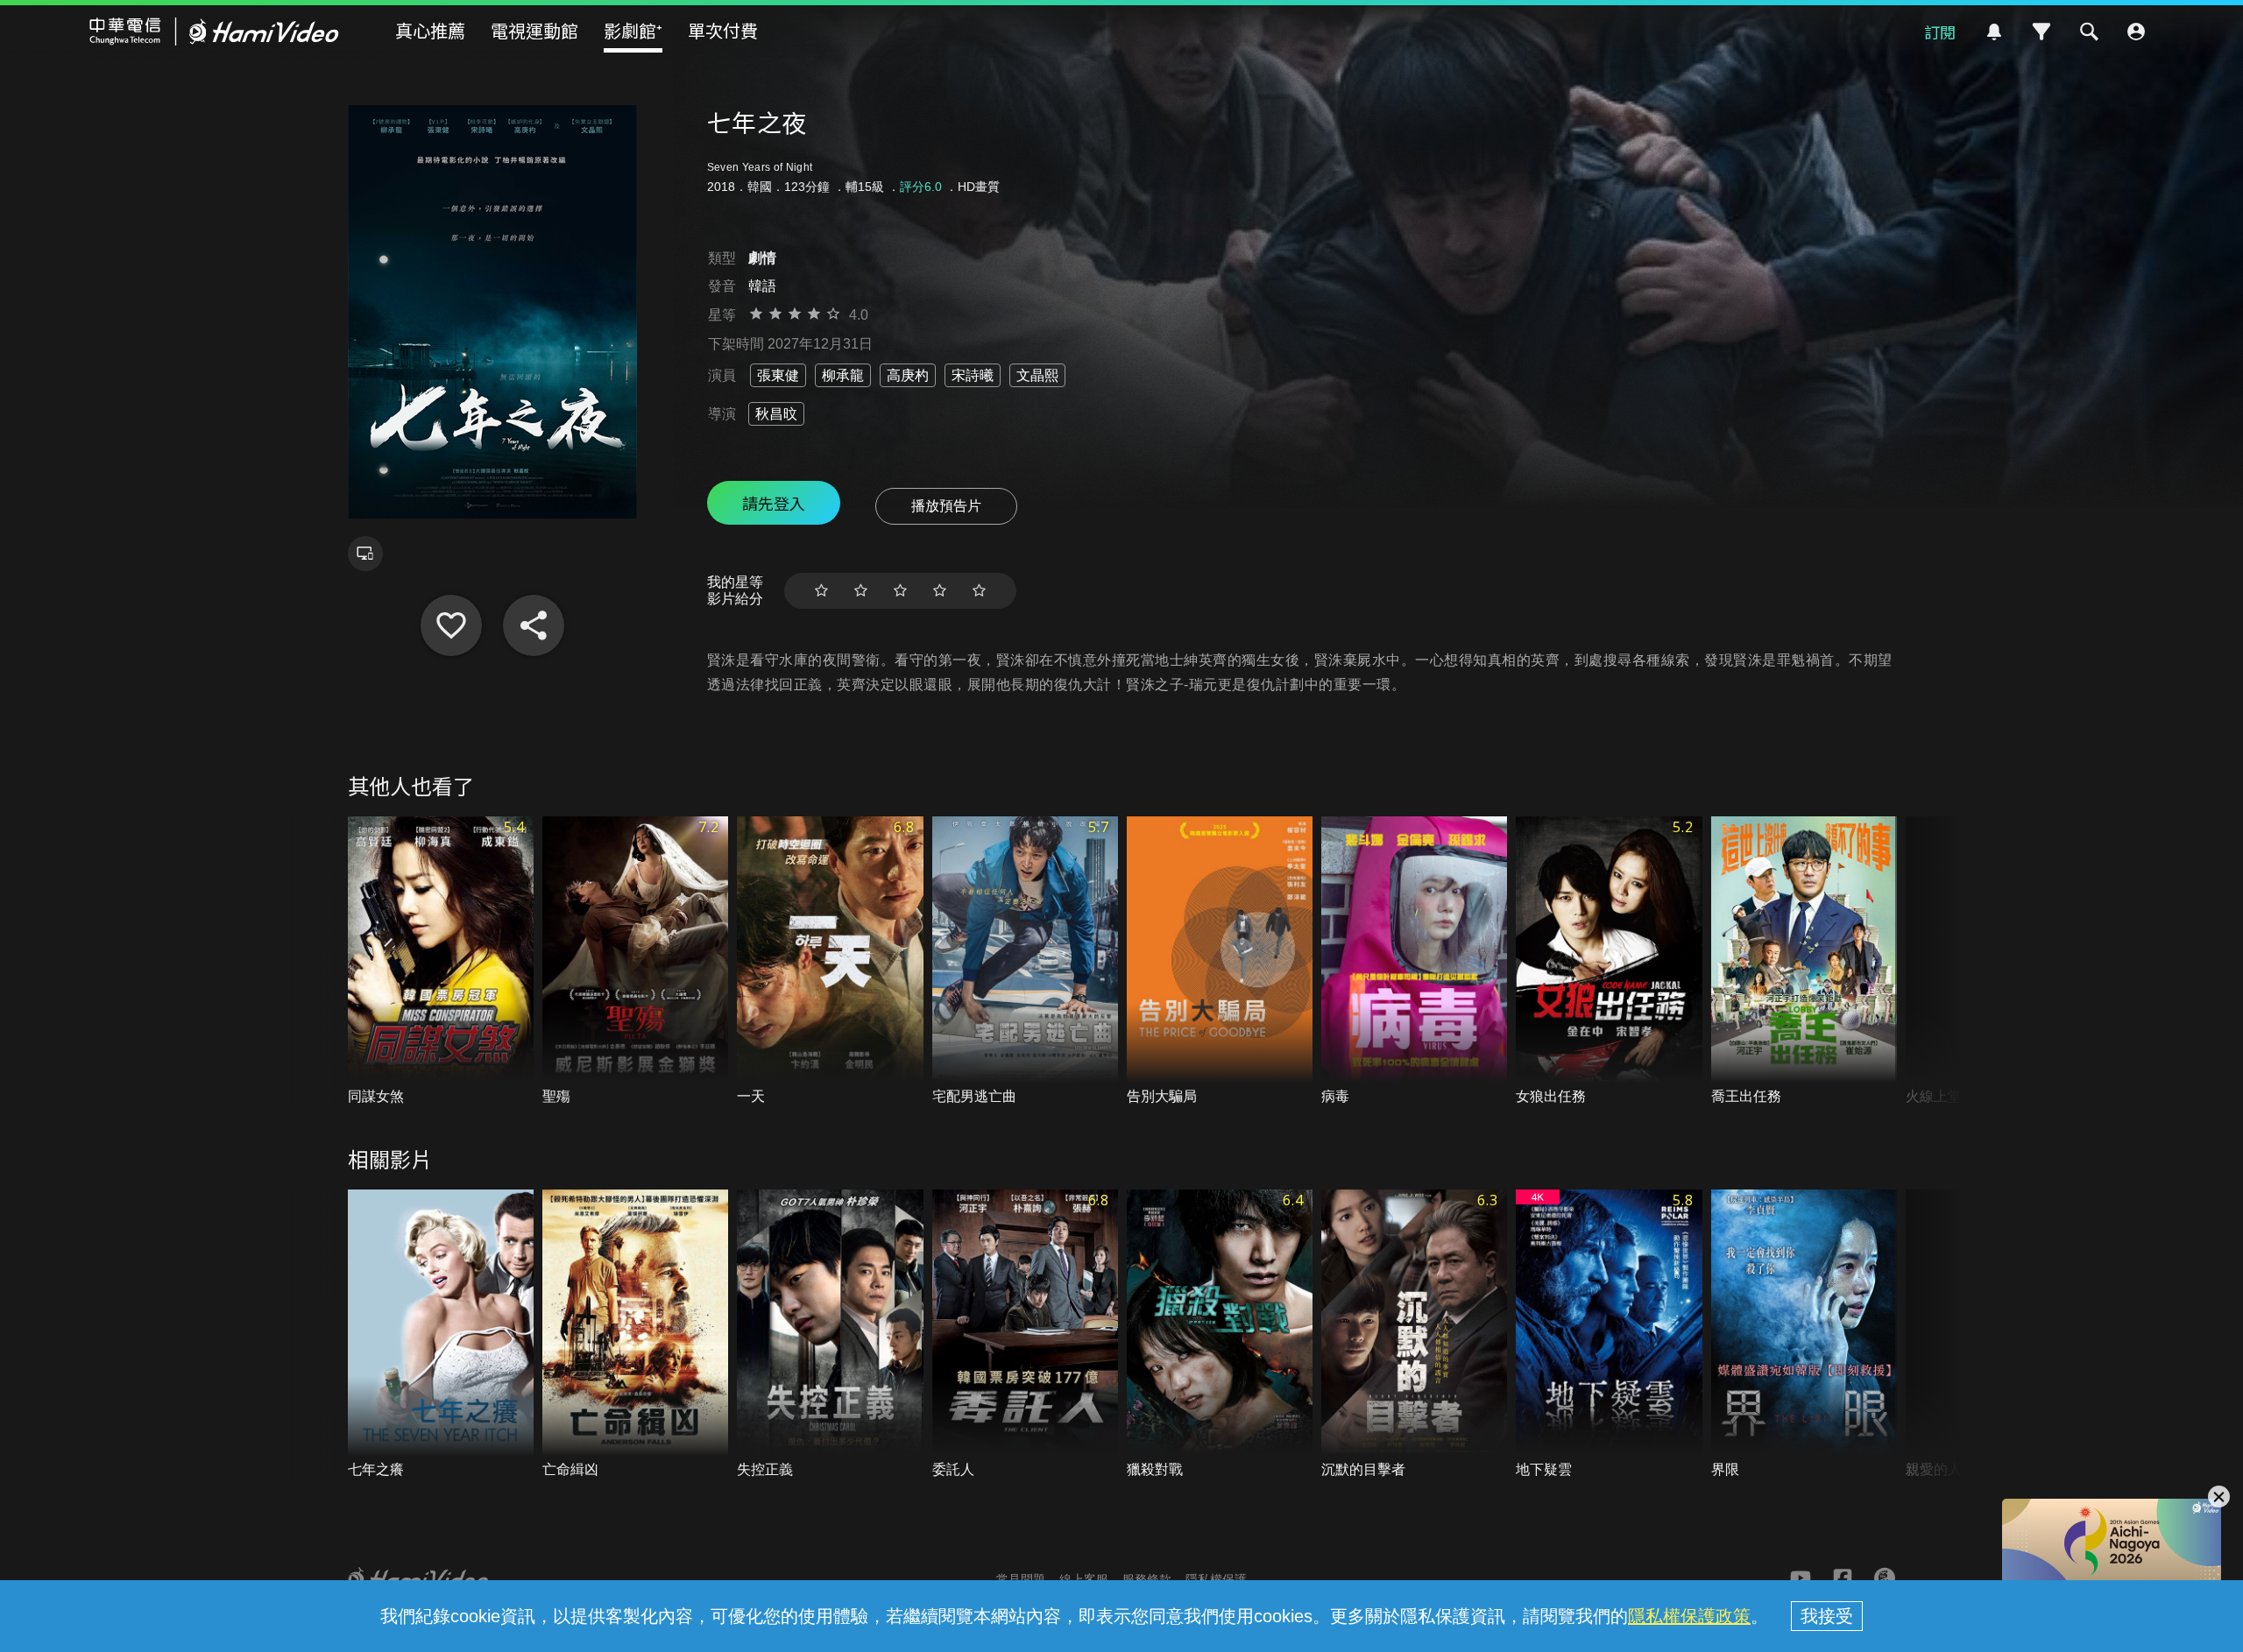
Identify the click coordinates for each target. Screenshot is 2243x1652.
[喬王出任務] (1804, 961)
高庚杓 (908, 375)
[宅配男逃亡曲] (1025, 961)
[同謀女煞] (441, 961)
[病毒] (1414, 961)
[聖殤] (635, 961)
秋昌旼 (776, 414)
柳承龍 (843, 375)
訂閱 (1940, 32)
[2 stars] (861, 591)
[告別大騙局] (1220, 961)
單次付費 (723, 30)
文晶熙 (1037, 375)
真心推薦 (430, 30)
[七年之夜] (451, 625)
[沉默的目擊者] (1414, 1334)
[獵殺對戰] (1220, 1334)
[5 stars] (979, 591)
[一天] (830, 961)
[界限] (1804, 1334)
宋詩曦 (973, 375)
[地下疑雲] (1609, 1334)
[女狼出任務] (1609, 961)
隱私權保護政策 (1689, 1616)
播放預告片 (946, 506)
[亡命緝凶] (635, 1334)
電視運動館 (534, 30)
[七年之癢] (441, 1334)
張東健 (778, 375)
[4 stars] (940, 591)
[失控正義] (830, 1334)
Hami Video (214, 32)
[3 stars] (900, 591)
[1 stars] (821, 591)
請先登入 (774, 503)
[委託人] (1025, 1334)
